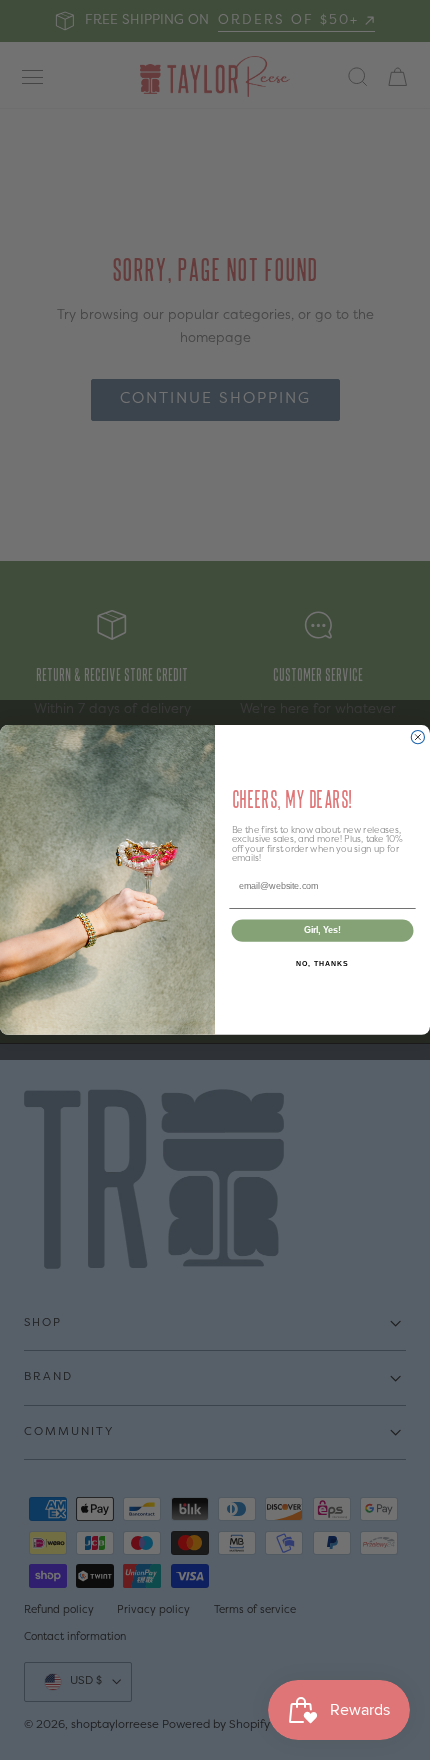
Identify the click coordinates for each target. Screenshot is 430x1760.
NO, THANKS (322, 964)
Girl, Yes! (322, 930)
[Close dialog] (417, 737)
